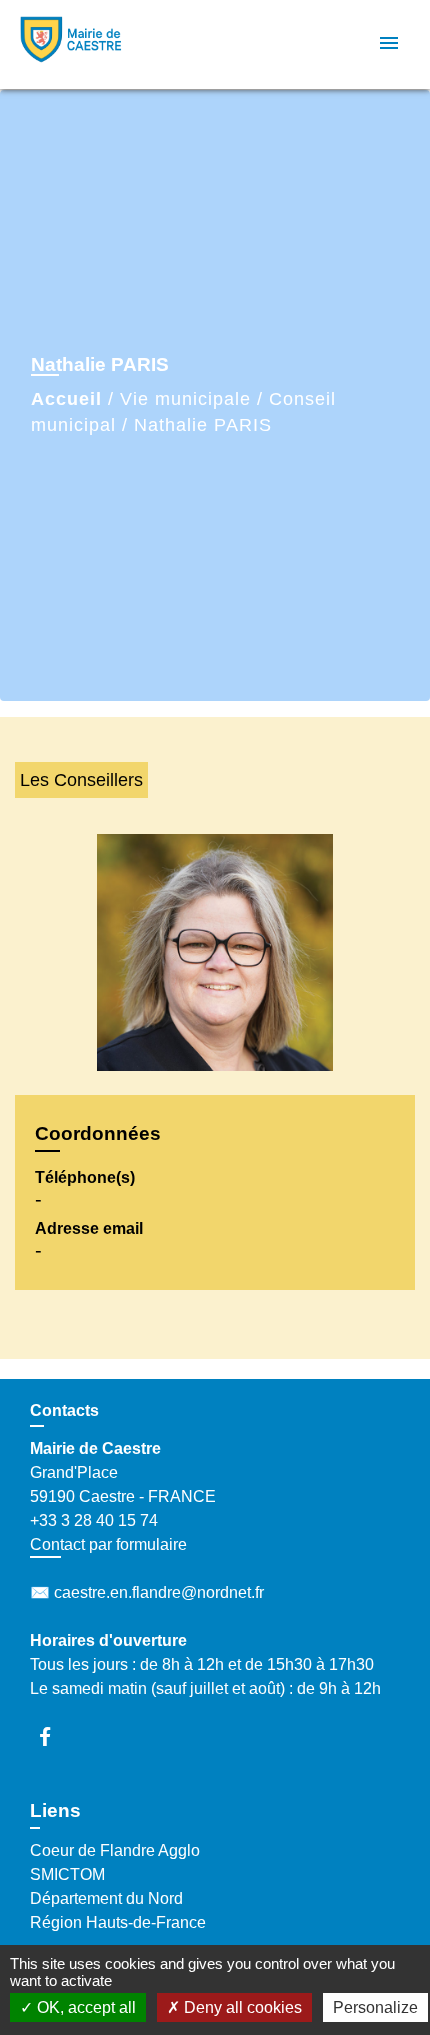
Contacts (64, 1410)
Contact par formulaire (108, 1544)
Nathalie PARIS (203, 425)
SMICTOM (67, 1874)
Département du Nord (106, 1898)
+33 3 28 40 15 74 (94, 1520)
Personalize (375, 2007)
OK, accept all (84, 2007)
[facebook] (54, 1736)
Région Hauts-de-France (118, 1922)
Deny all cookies (241, 2007)
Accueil (66, 399)
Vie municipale (185, 399)
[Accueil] (91, 44)
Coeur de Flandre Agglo (115, 1850)
